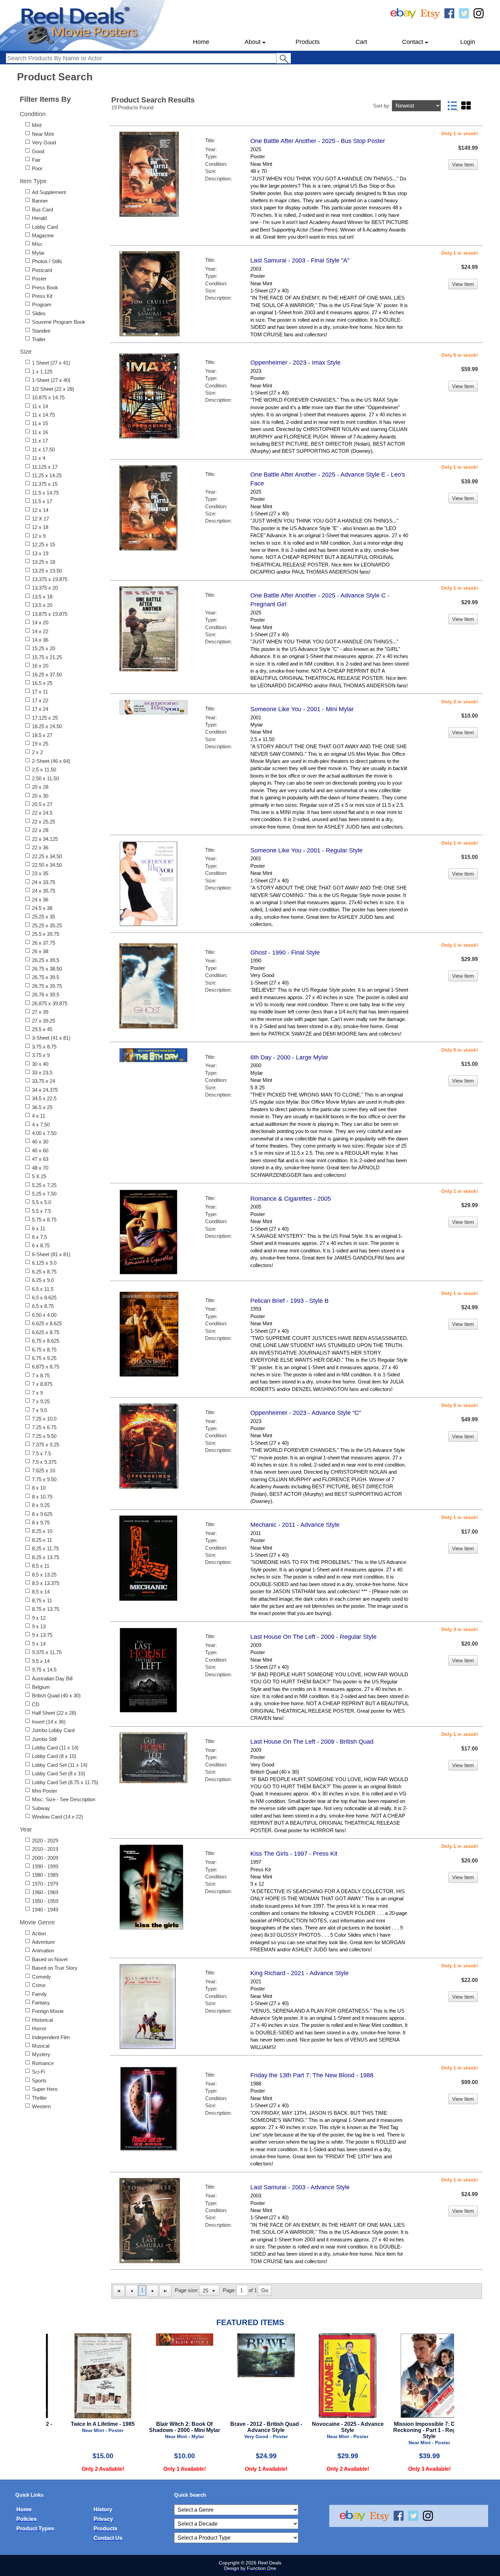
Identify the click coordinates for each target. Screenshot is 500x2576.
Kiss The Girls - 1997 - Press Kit (294, 1854)
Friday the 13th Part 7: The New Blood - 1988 (312, 2075)
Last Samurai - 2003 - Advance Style (300, 2187)
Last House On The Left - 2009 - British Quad (312, 1742)
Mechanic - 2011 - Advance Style (295, 1525)
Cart (361, 42)
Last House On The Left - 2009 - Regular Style (313, 1637)
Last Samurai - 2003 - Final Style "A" (300, 260)
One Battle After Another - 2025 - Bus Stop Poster (318, 141)
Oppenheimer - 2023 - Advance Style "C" (306, 1413)
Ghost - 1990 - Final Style (285, 953)
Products (308, 42)
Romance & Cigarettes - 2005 (291, 1199)
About (253, 42)
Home (201, 42)
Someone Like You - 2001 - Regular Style (306, 850)
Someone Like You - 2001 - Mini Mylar (302, 709)
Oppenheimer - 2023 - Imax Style (295, 363)
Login (468, 42)
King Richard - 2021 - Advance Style (299, 1973)
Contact (413, 42)
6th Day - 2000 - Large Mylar (289, 1057)
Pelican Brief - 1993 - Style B (289, 1301)
